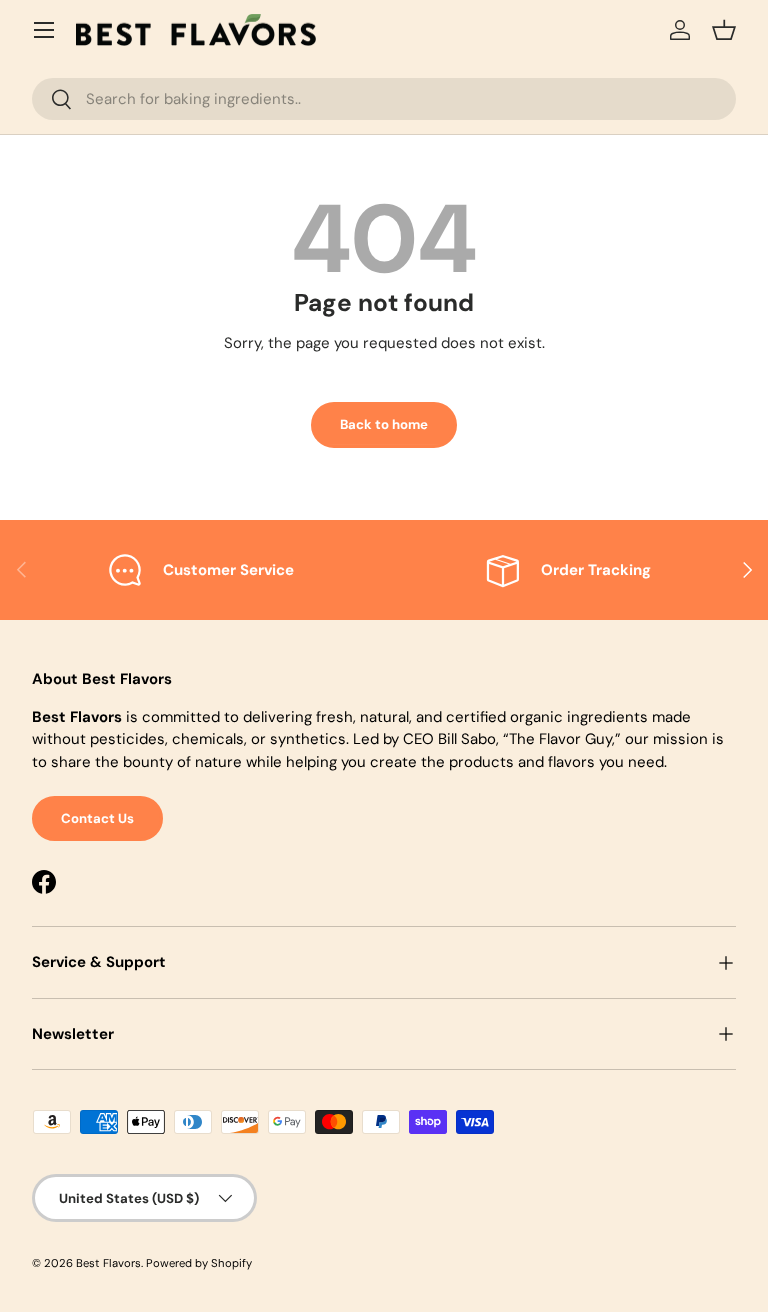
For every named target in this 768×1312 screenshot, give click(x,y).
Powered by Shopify (199, 1263)
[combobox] (384, 99)
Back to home (384, 424)
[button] (724, 30)
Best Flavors (108, 1263)
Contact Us (97, 818)
